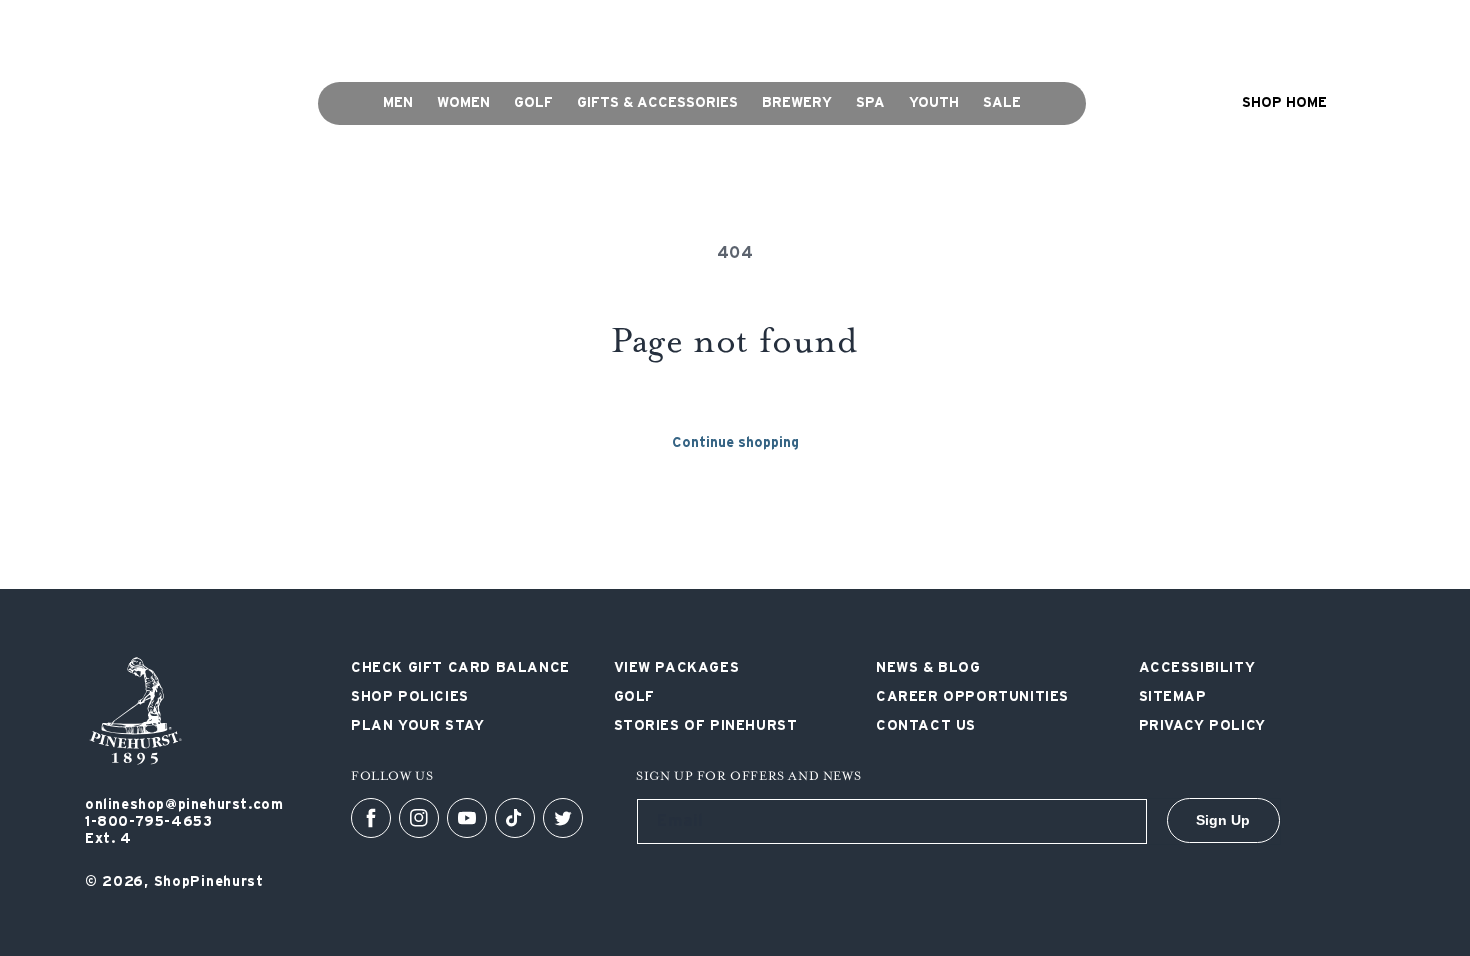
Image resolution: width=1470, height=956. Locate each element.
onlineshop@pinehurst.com (184, 805)
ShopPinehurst (209, 882)
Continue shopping (735, 443)
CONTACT (888, 28)
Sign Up (1223, 820)
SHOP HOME (1284, 103)
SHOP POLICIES (779, 28)
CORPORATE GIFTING (625, 28)
